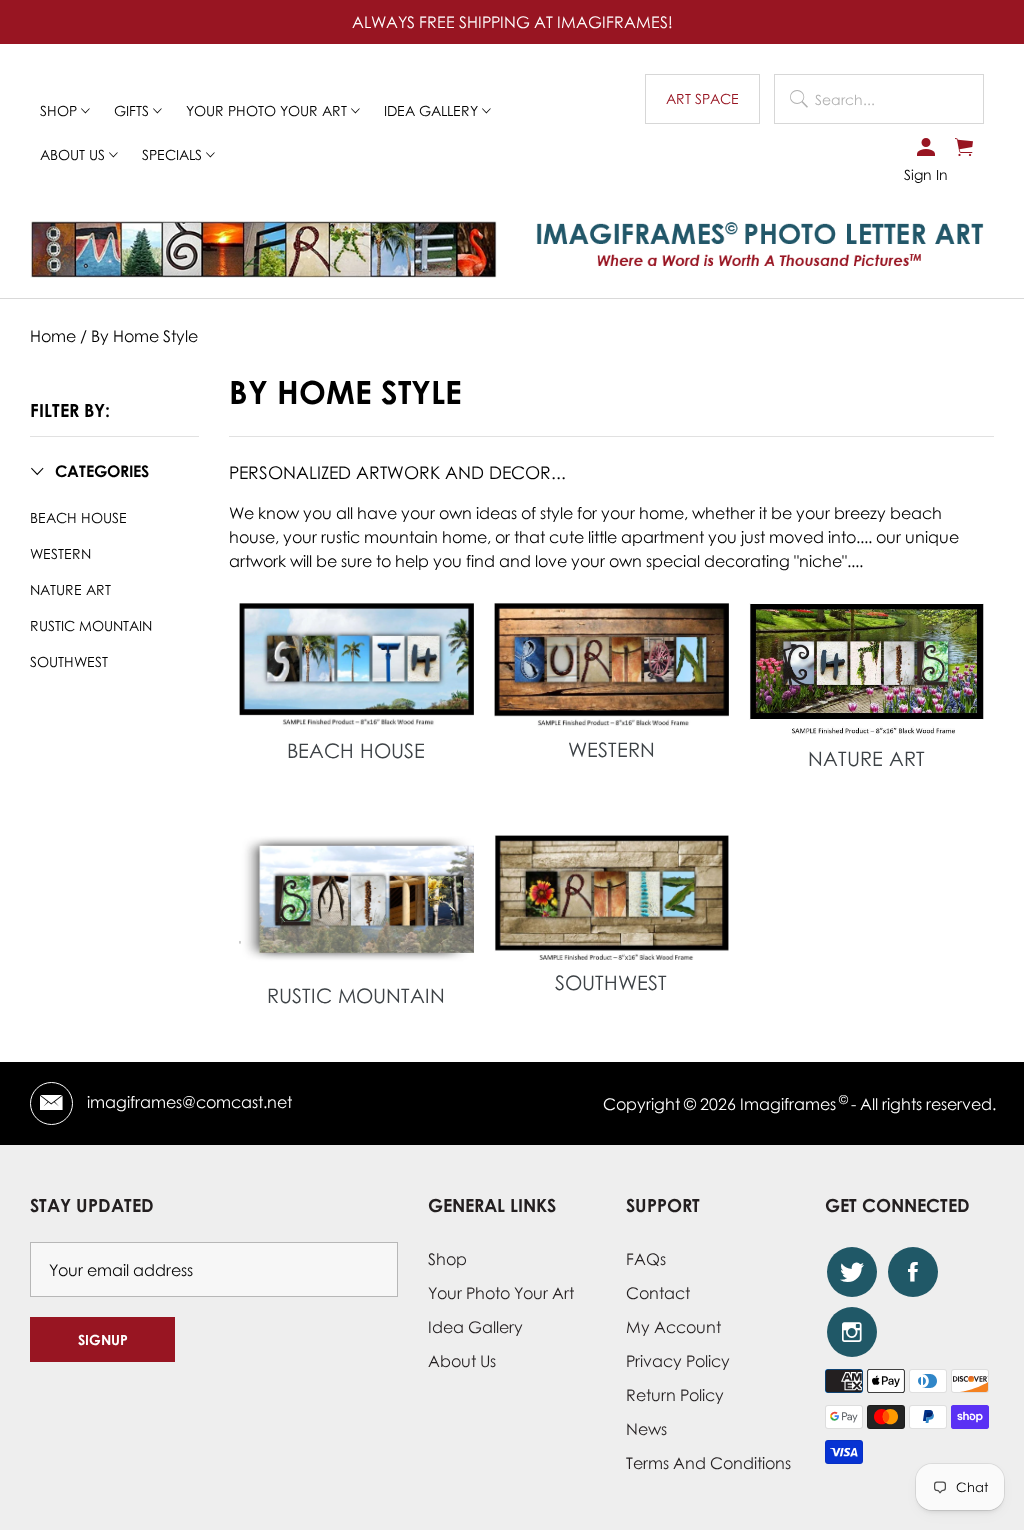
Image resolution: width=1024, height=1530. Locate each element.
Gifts (133, 110)
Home (53, 336)
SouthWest (69, 661)
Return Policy (675, 1395)
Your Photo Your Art (268, 110)
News (646, 1429)
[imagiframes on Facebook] (913, 1272)
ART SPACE (702, 98)
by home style (144, 336)
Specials (174, 154)
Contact (658, 1293)
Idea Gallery (433, 110)
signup (103, 1339)
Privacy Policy (678, 1361)
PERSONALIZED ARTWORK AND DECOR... (397, 472)
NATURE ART (70, 589)
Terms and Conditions (708, 1463)
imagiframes (788, 1104)
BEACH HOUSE (78, 517)
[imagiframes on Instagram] (852, 1332)
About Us (462, 1361)
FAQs (646, 1259)
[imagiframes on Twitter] (852, 1272)
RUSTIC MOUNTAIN (91, 625)
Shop (60, 110)
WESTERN (60, 553)
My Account (673, 1327)
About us (74, 154)
